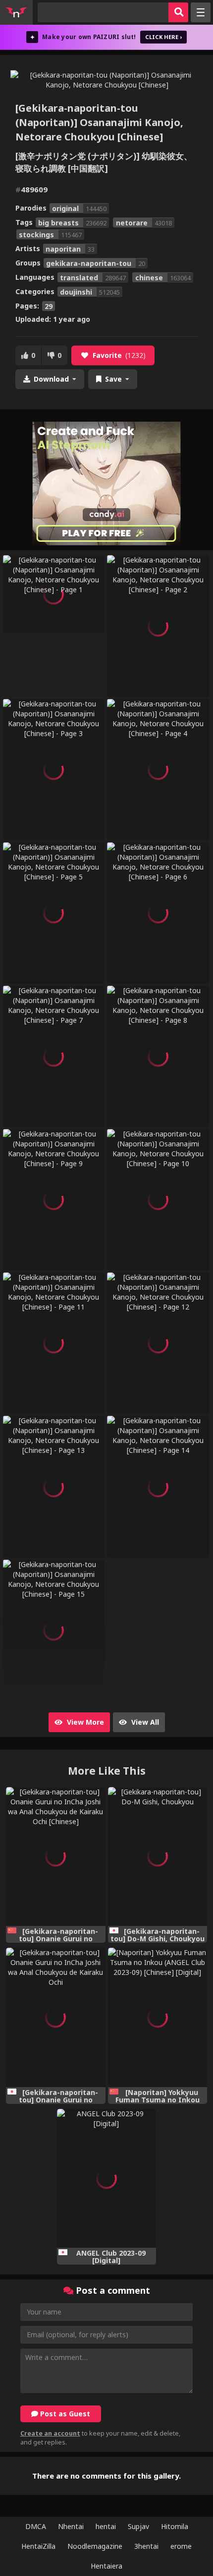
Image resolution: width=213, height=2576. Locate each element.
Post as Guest (64, 2414)
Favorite (119, 355)
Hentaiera (106, 2566)
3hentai (146, 2546)
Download (51, 379)
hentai (106, 2526)
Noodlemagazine (95, 2546)
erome (181, 2546)
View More (84, 1722)
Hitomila (175, 2526)
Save (113, 379)
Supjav (138, 2526)
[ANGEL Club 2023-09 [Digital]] (107, 2178)
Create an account (50, 2433)
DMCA (36, 2526)
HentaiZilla (38, 2546)
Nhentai (71, 2526)
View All (144, 1722)
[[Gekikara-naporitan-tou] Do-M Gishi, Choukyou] (158, 1856)
